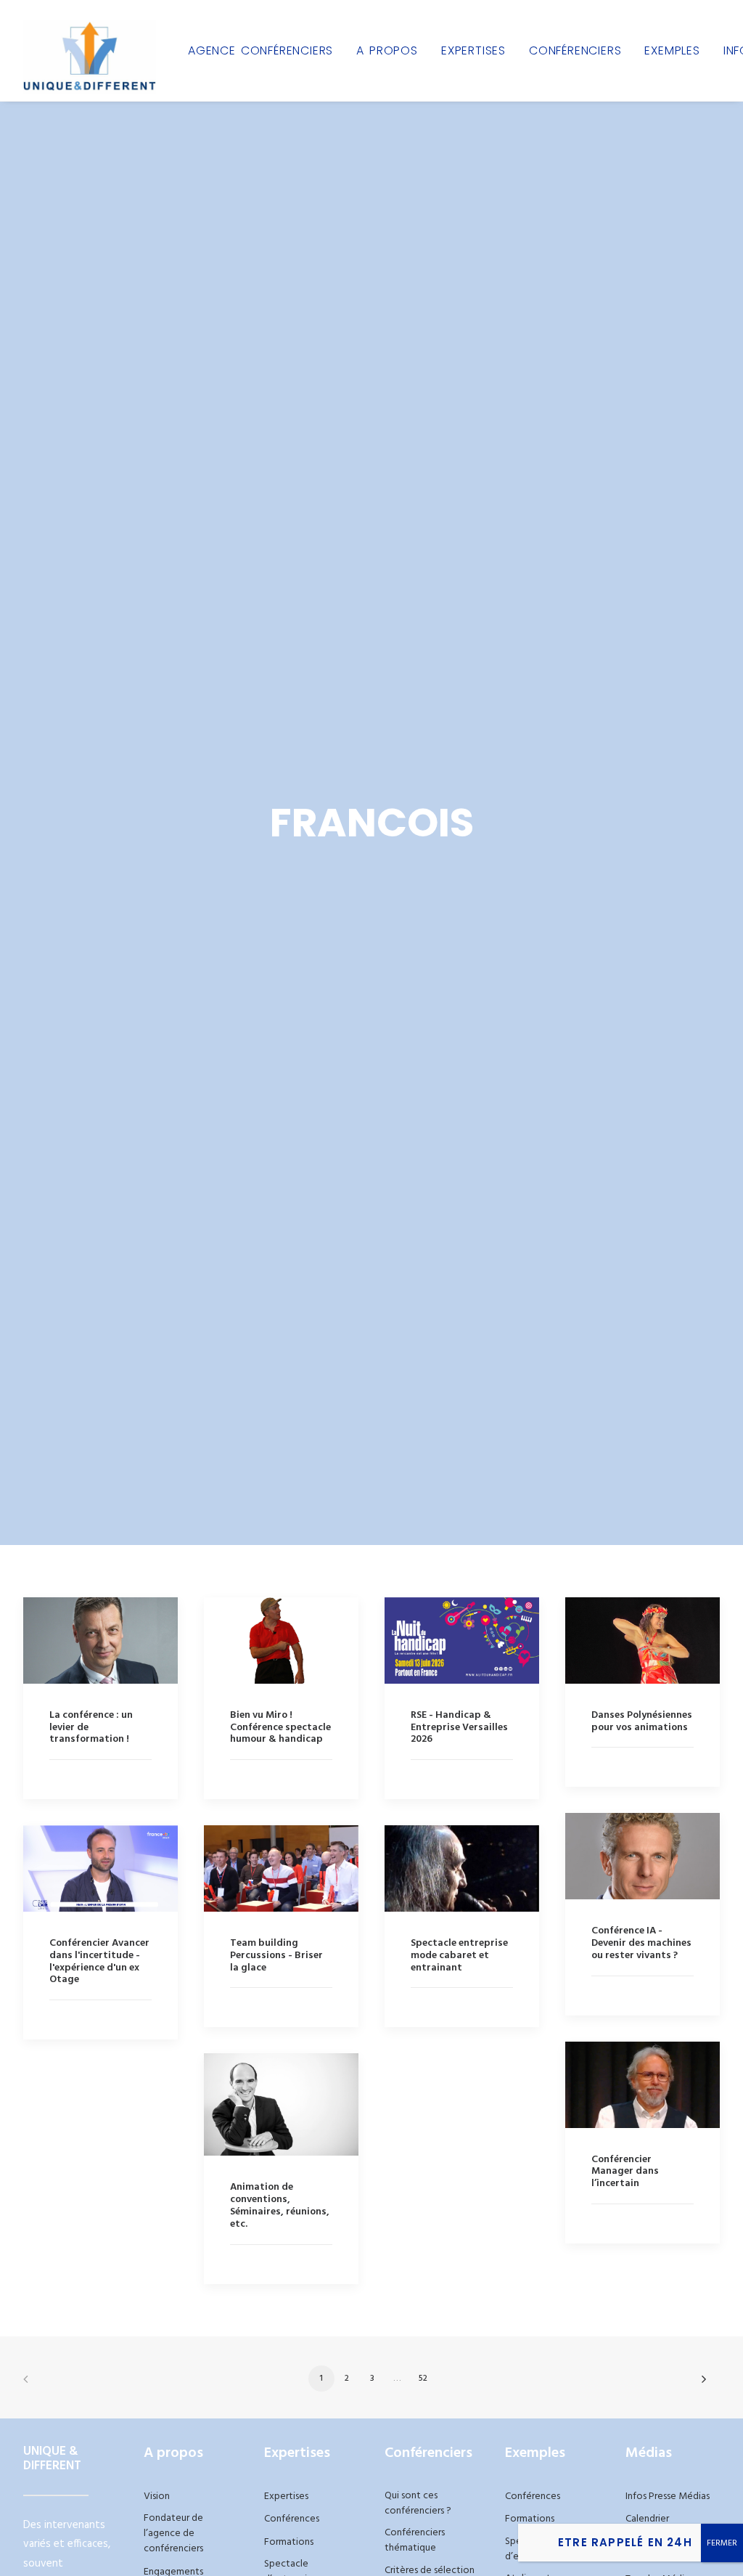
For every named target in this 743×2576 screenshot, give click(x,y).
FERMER (722, 2543)
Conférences (292, 2519)
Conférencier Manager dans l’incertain (625, 2172)
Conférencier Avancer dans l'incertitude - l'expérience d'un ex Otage (99, 1961)
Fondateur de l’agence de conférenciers (173, 2534)
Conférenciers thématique (415, 2540)
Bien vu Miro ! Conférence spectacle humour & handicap (280, 1728)
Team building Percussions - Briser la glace (276, 1956)
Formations (289, 2542)
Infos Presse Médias (668, 2496)
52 (423, 2379)
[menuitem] (260, 50)
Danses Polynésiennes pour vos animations (642, 1721)
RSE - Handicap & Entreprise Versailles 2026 (459, 1728)
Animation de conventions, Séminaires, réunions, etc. (280, 2205)
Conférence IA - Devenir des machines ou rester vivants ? (641, 1943)
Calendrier (647, 2519)
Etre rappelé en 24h (625, 2542)
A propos (387, 50)
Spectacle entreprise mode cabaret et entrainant (459, 1956)
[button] (100, 1640)
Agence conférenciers (260, 50)
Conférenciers (575, 50)
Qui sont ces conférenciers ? (418, 2503)
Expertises (473, 50)
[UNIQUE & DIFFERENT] (90, 50)
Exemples (672, 50)
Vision (157, 2496)
